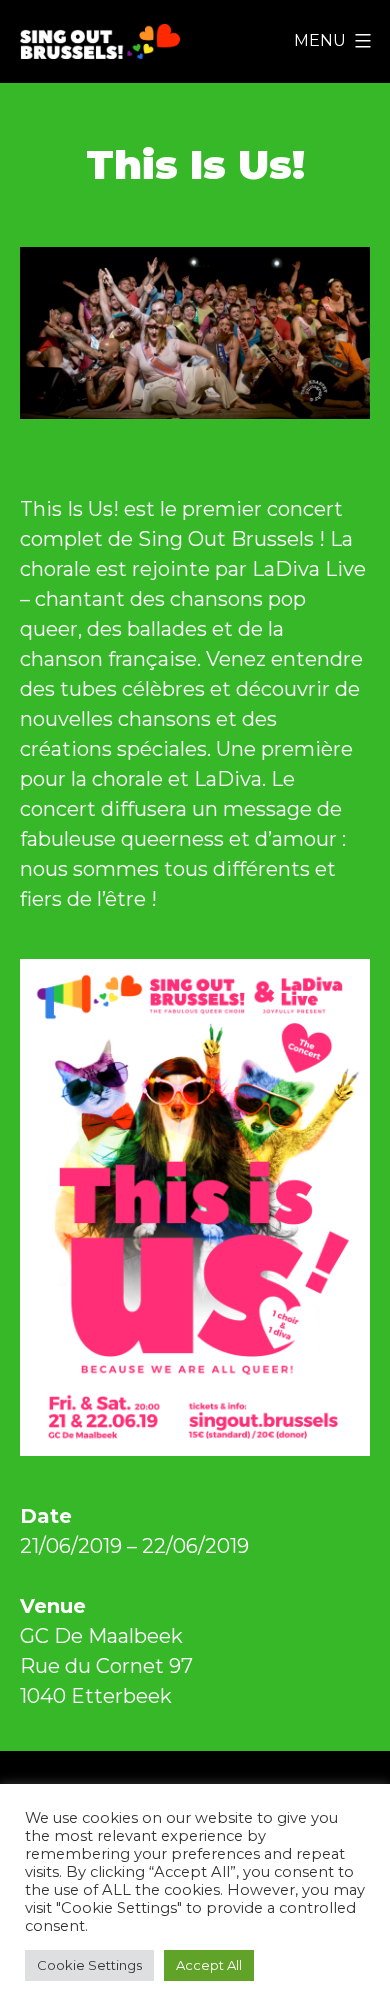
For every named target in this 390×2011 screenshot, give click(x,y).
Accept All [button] (209, 1965)
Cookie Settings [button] (89, 1965)
